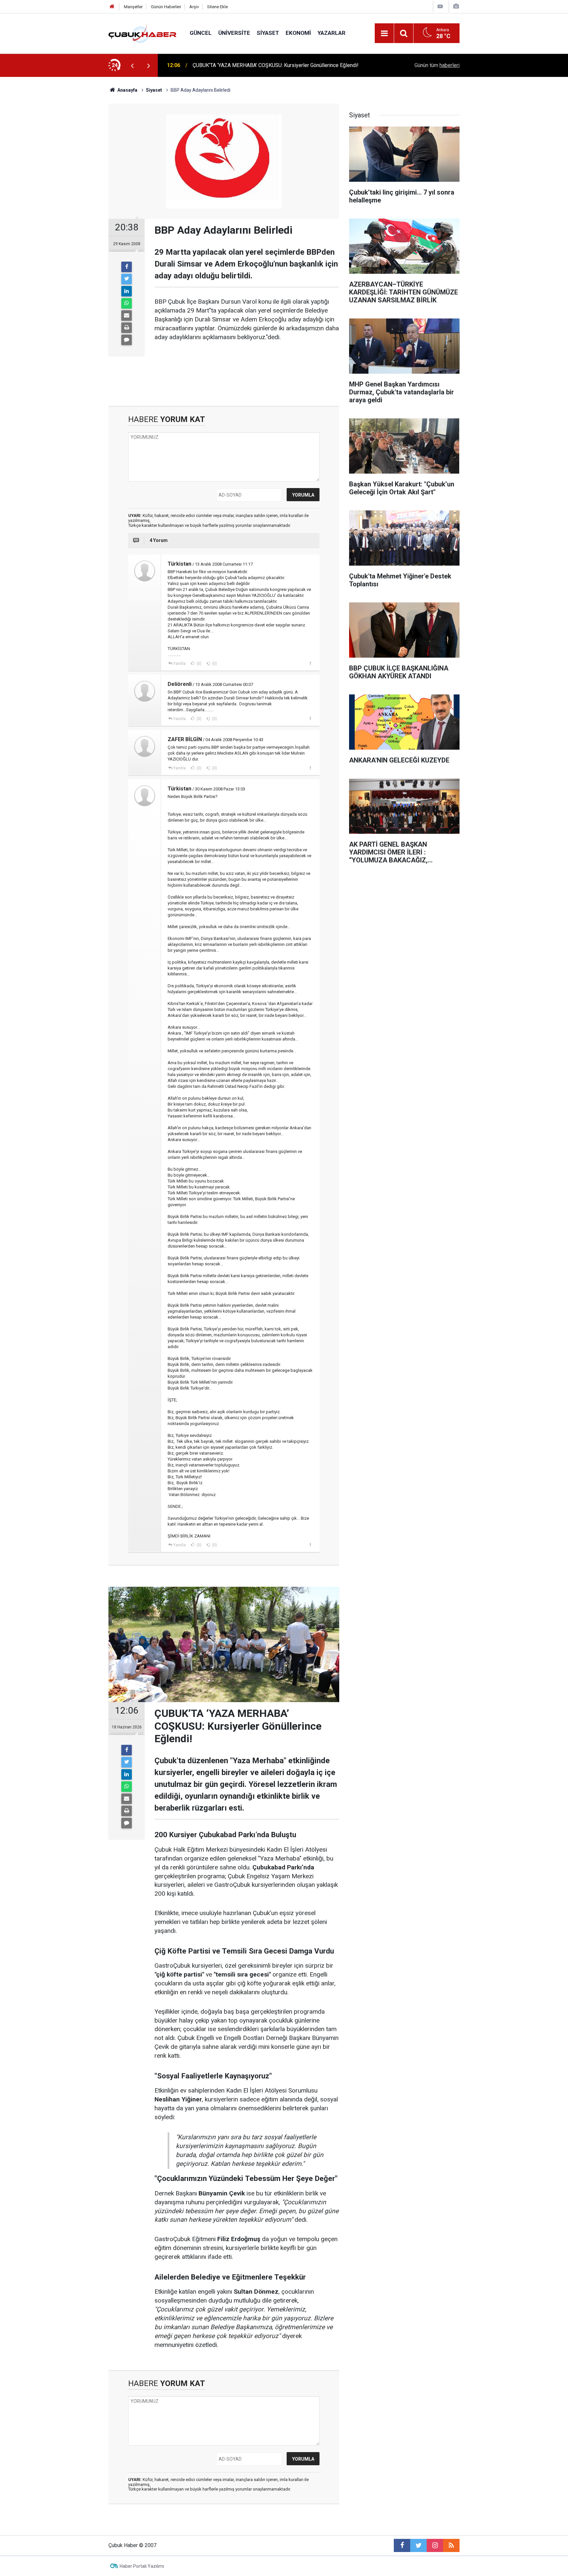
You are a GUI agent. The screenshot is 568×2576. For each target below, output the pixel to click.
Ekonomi (298, 33)
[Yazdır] (127, 328)
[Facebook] (127, 267)
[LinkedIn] (127, 291)
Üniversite (234, 33)
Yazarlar (331, 33)
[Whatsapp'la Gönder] (127, 303)
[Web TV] (440, 6)
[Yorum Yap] (127, 340)
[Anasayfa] (112, 7)
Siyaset (268, 33)
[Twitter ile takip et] (418, 2545)
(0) (199, 664)
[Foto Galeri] (456, 6)
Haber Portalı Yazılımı (142, 2566)
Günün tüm (437, 65)
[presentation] (132, 65)
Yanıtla (179, 664)
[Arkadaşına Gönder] (127, 316)
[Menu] (384, 34)
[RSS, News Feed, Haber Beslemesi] (451, 2545)
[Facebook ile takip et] (402, 2545)
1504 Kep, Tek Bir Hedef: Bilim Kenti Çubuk (242, 65)
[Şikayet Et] (310, 663)
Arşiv (194, 7)
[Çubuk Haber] (142, 33)
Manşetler (133, 7)
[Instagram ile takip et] (435, 2545)
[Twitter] (127, 279)
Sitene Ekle (217, 7)
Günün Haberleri (166, 7)
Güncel (201, 33)
